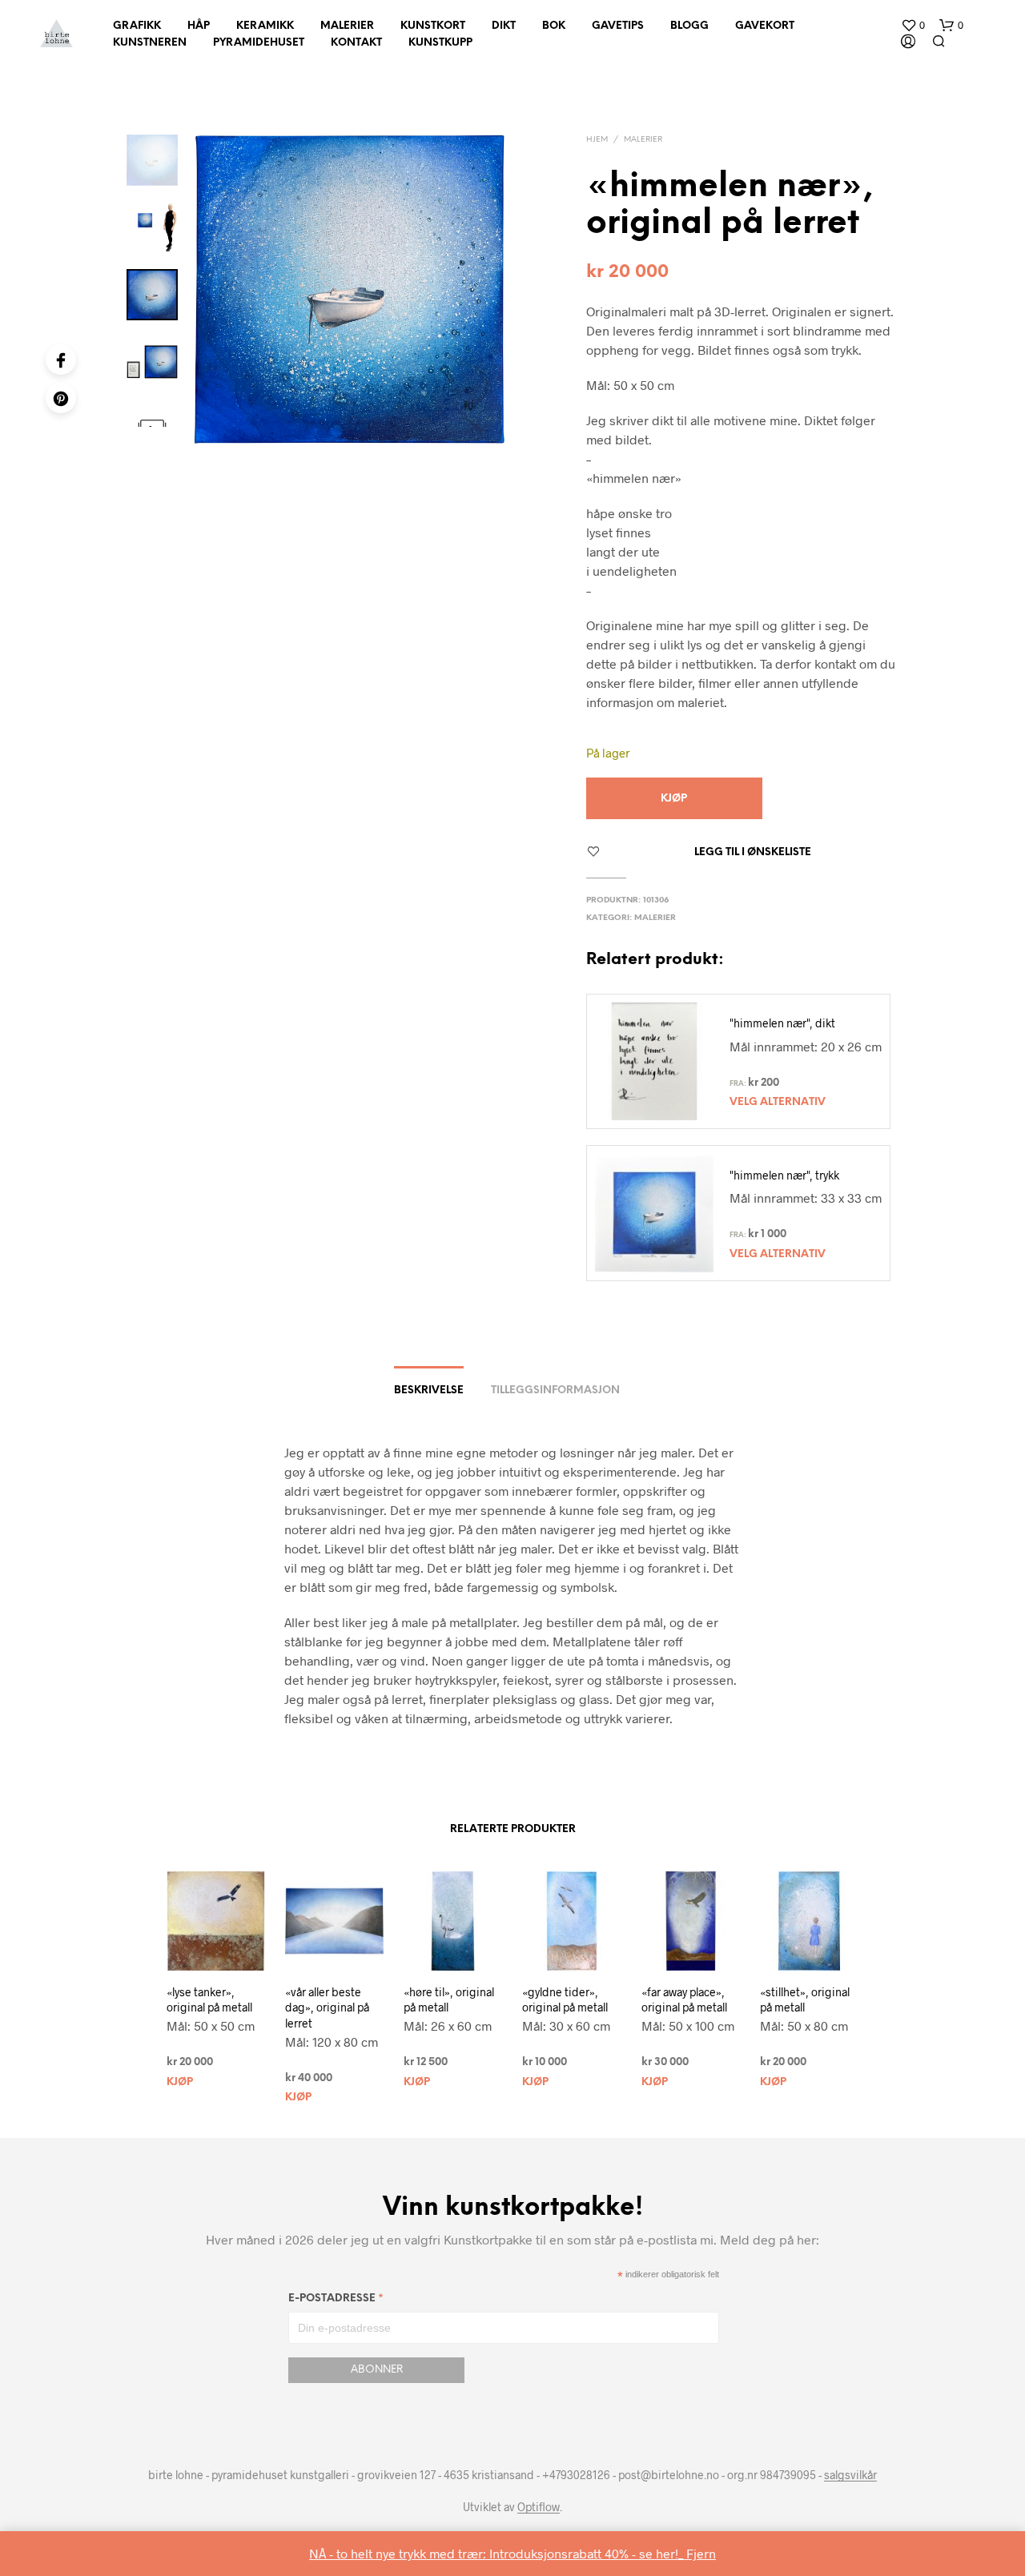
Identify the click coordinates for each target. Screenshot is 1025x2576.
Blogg (689, 26)
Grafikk (137, 26)
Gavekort (765, 26)
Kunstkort (433, 26)
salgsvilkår (850, 2475)
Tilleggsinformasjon (555, 1390)
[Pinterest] (61, 398)
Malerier (347, 26)
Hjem (597, 140)
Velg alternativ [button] (778, 1102)
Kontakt (356, 43)
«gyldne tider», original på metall (565, 2000)
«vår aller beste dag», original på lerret (327, 2007)
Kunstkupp (440, 43)
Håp (199, 26)
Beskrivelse (429, 1390)
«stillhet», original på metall (805, 2000)
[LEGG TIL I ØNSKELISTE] (208, 1975)
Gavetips (618, 26)
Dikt (504, 26)
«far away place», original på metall (684, 2000)
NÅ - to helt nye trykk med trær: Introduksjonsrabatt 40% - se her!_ (498, 2553)
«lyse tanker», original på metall (209, 2000)
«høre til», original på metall (449, 2000)
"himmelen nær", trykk (784, 1175)
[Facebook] (61, 360)
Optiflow (539, 2507)
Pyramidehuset (259, 43)
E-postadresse (336, 2301)
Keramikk (265, 26)
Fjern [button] (701, 2553)
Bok (554, 26)
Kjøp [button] (180, 2082)
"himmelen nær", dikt (782, 1023)
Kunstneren (150, 43)
